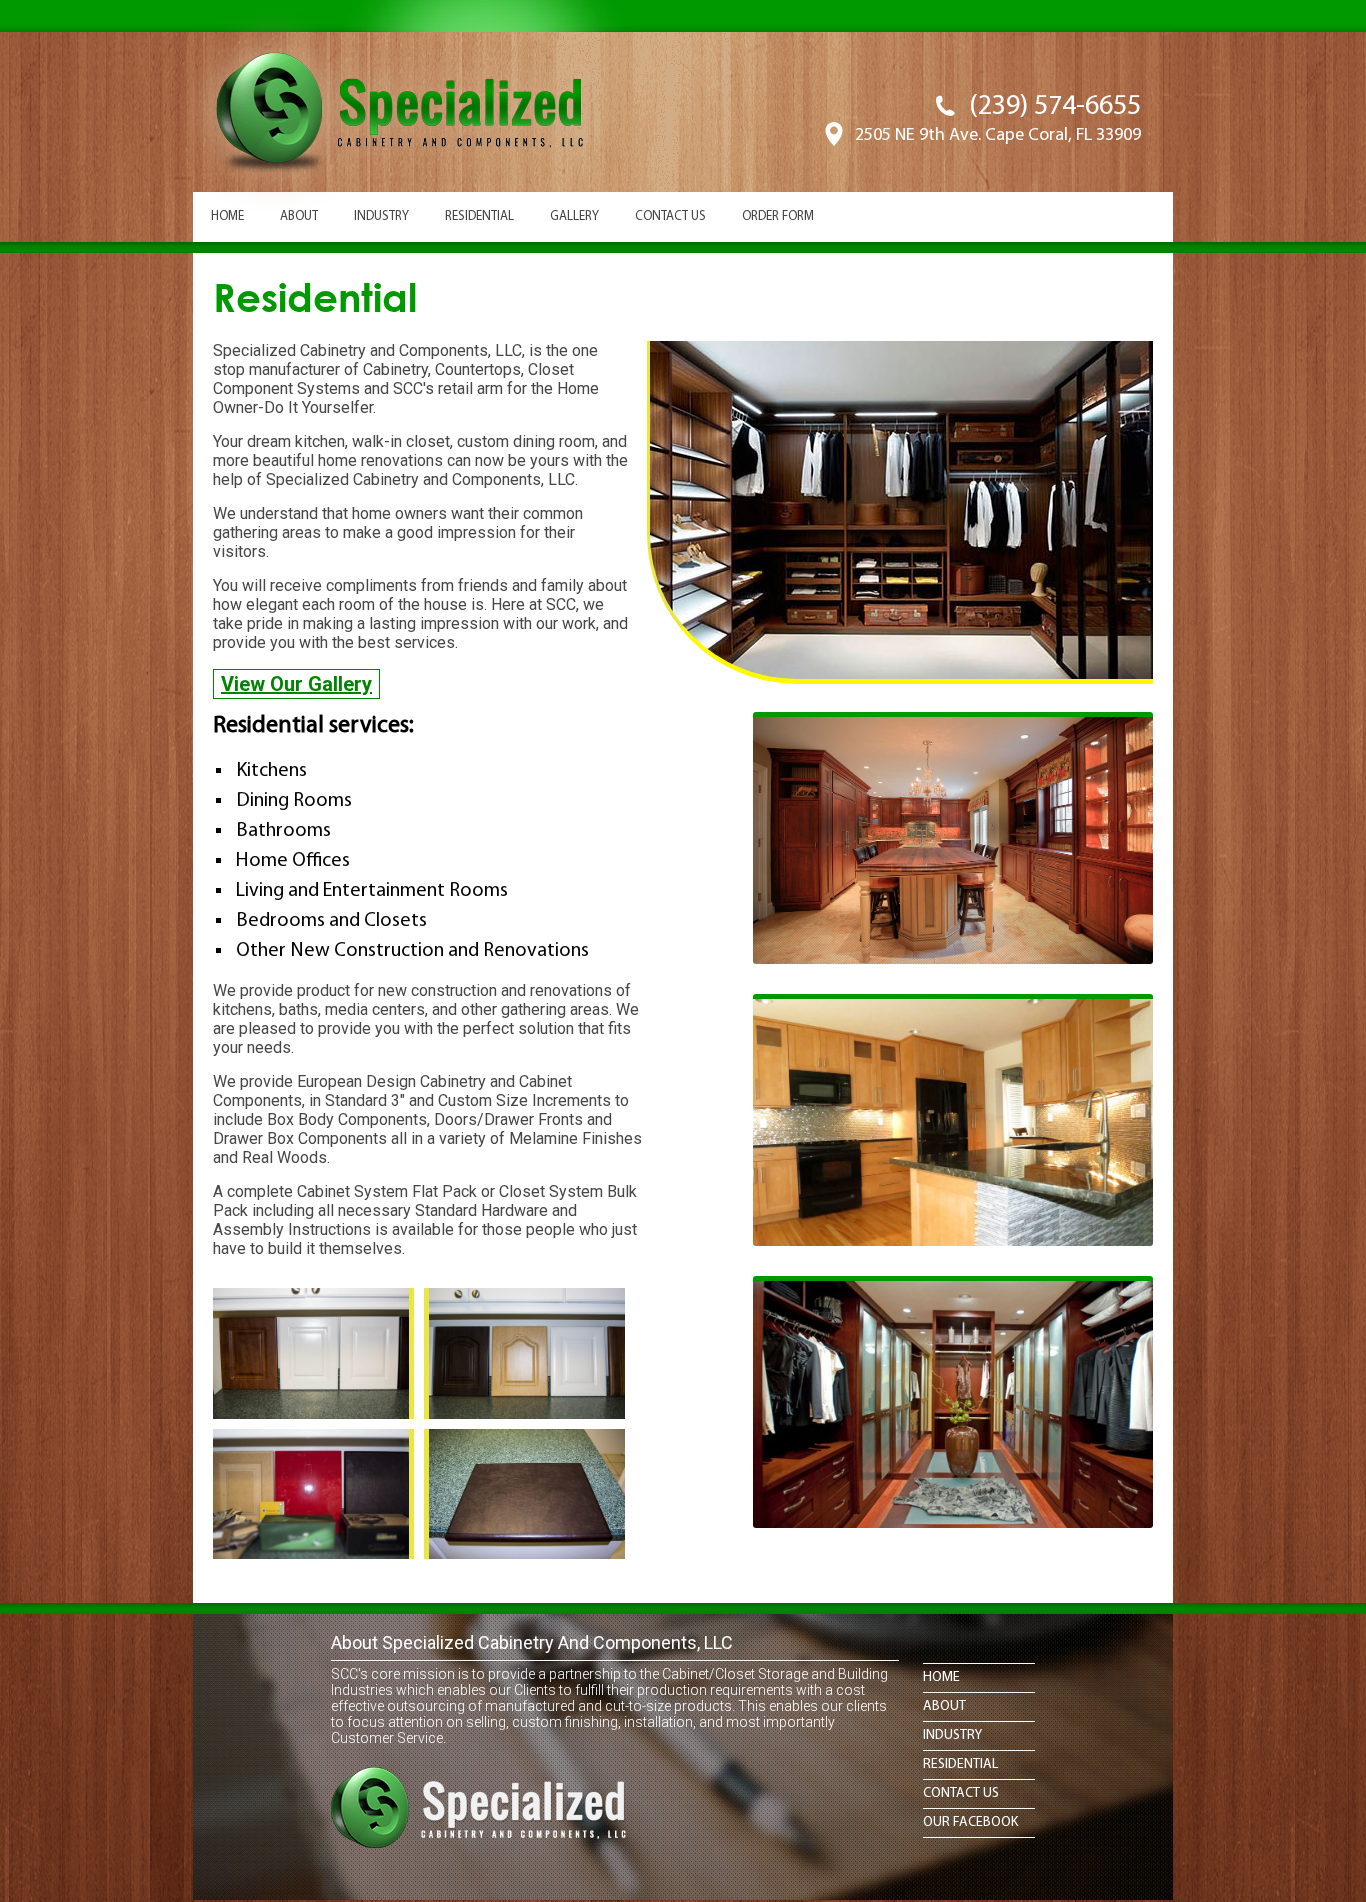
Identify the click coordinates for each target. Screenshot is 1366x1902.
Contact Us (670, 216)
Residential (479, 216)
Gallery (574, 216)
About (299, 216)
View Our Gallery (296, 684)
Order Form (778, 216)
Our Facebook (970, 1822)
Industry (381, 216)
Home (227, 216)
